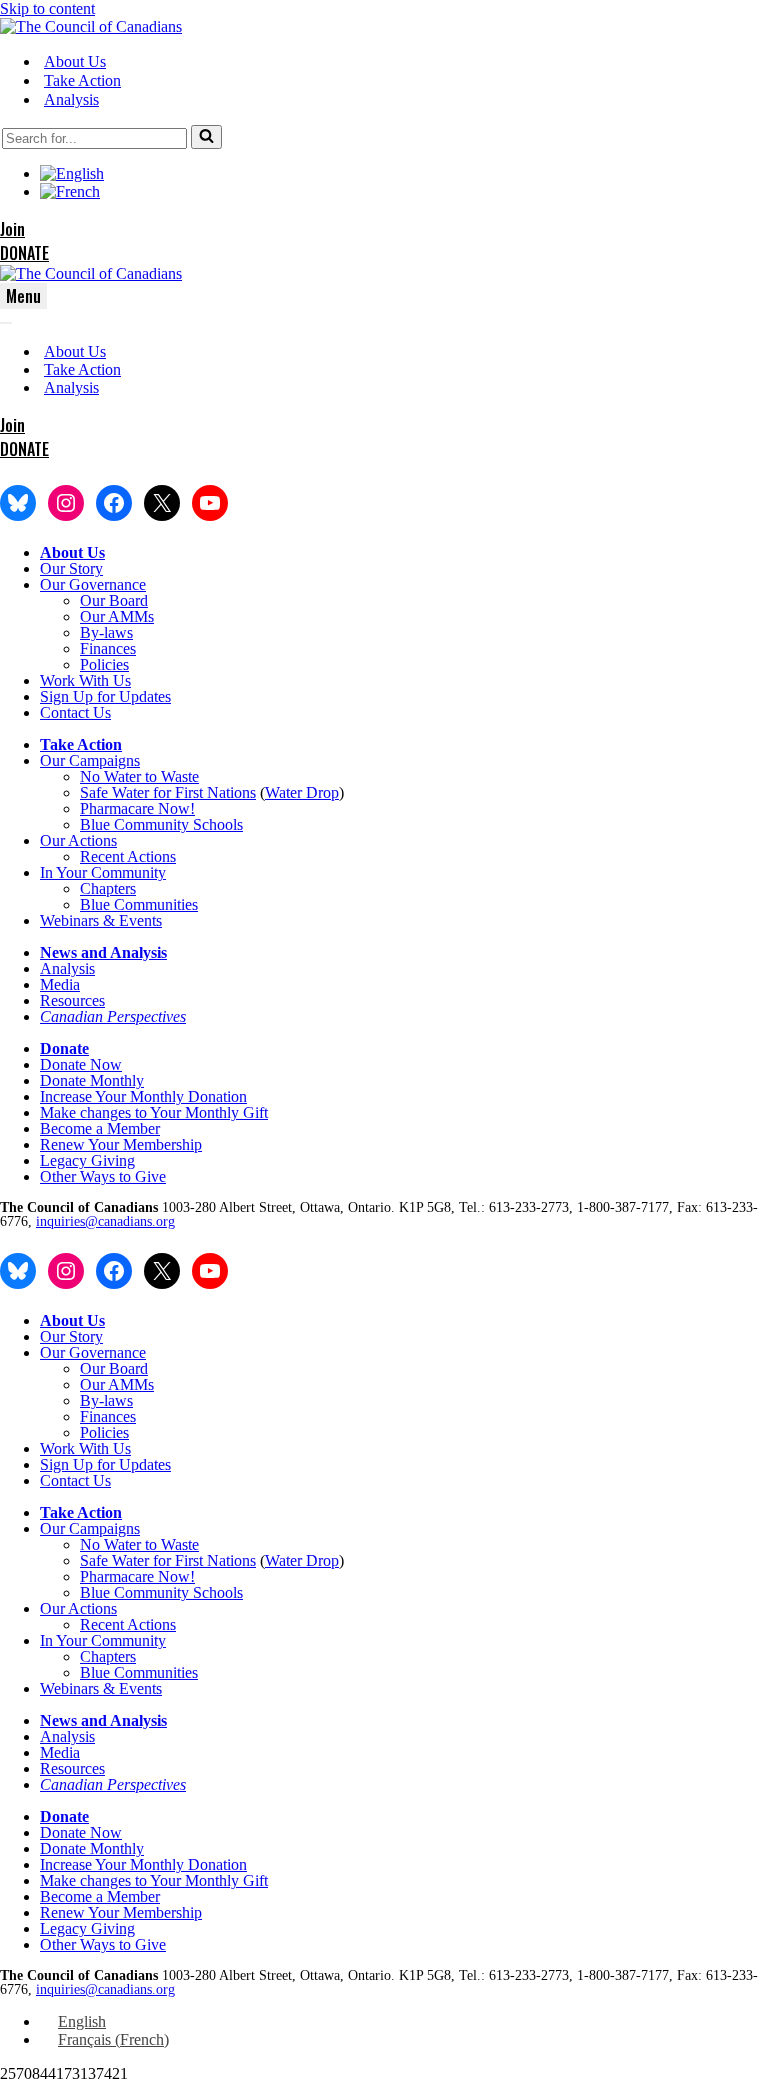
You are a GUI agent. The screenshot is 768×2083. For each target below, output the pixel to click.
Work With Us (85, 680)
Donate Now (81, 1064)
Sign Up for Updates (105, 696)
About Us (75, 61)
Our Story (71, 568)
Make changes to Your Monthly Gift (154, 1112)
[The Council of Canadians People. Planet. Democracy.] (91, 26)
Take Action (82, 80)
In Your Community (103, 872)
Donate (64, 1048)
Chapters (108, 888)
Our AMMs (117, 616)
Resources (72, 1000)
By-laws (106, 632)
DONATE (24, 253)
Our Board (114, 600)
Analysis (71, 99)
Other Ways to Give (103, 1176)
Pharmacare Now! (137, 808)
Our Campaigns (90, 760)
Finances (108, 648)
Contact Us (75, 712)
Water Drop (302, 792)
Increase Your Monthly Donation (143, 1096)
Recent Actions (128, 856)
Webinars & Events (101, 920)
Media (60, 984)
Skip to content (47, 8)
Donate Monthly (92, 1080)
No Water (112, 776)
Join (12, 229)
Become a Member (100, 1128)
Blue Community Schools (161, 824)
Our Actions (78, 840)
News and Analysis (103, 952)
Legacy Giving (87, 1160)
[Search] (206, 137)
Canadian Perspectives (113, 1016)
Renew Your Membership (121, 1144)
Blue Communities (139, 904)
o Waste (174, 776)
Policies (104, 664)
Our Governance (93, 584)
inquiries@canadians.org (105, 1221)
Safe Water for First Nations (168, 792)
